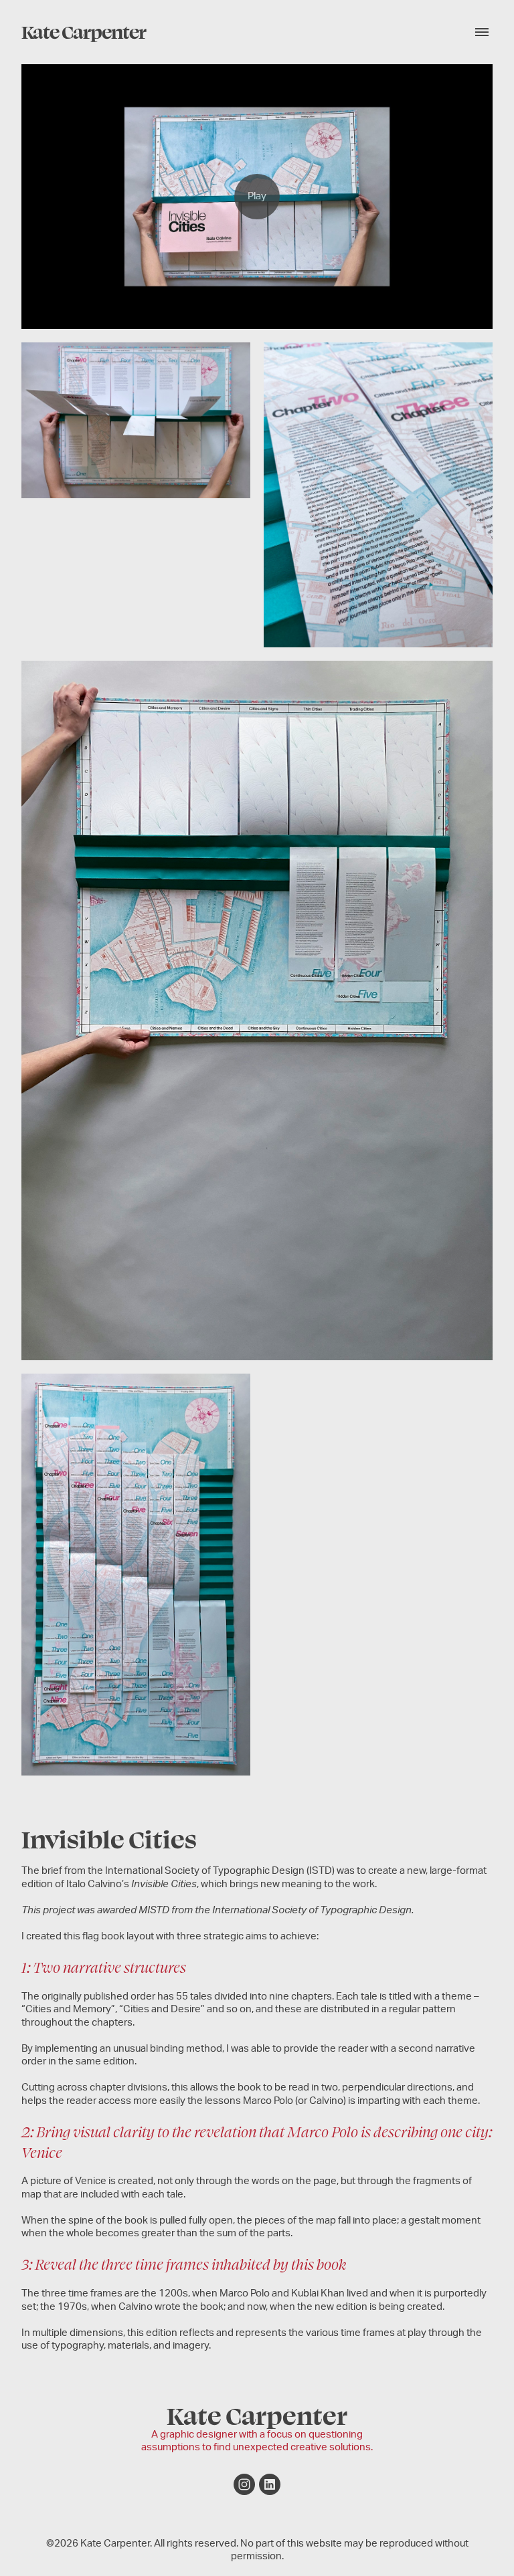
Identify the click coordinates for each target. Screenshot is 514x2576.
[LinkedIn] (270, 2484)
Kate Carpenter (257, 2414)
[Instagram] (244, 2484)
